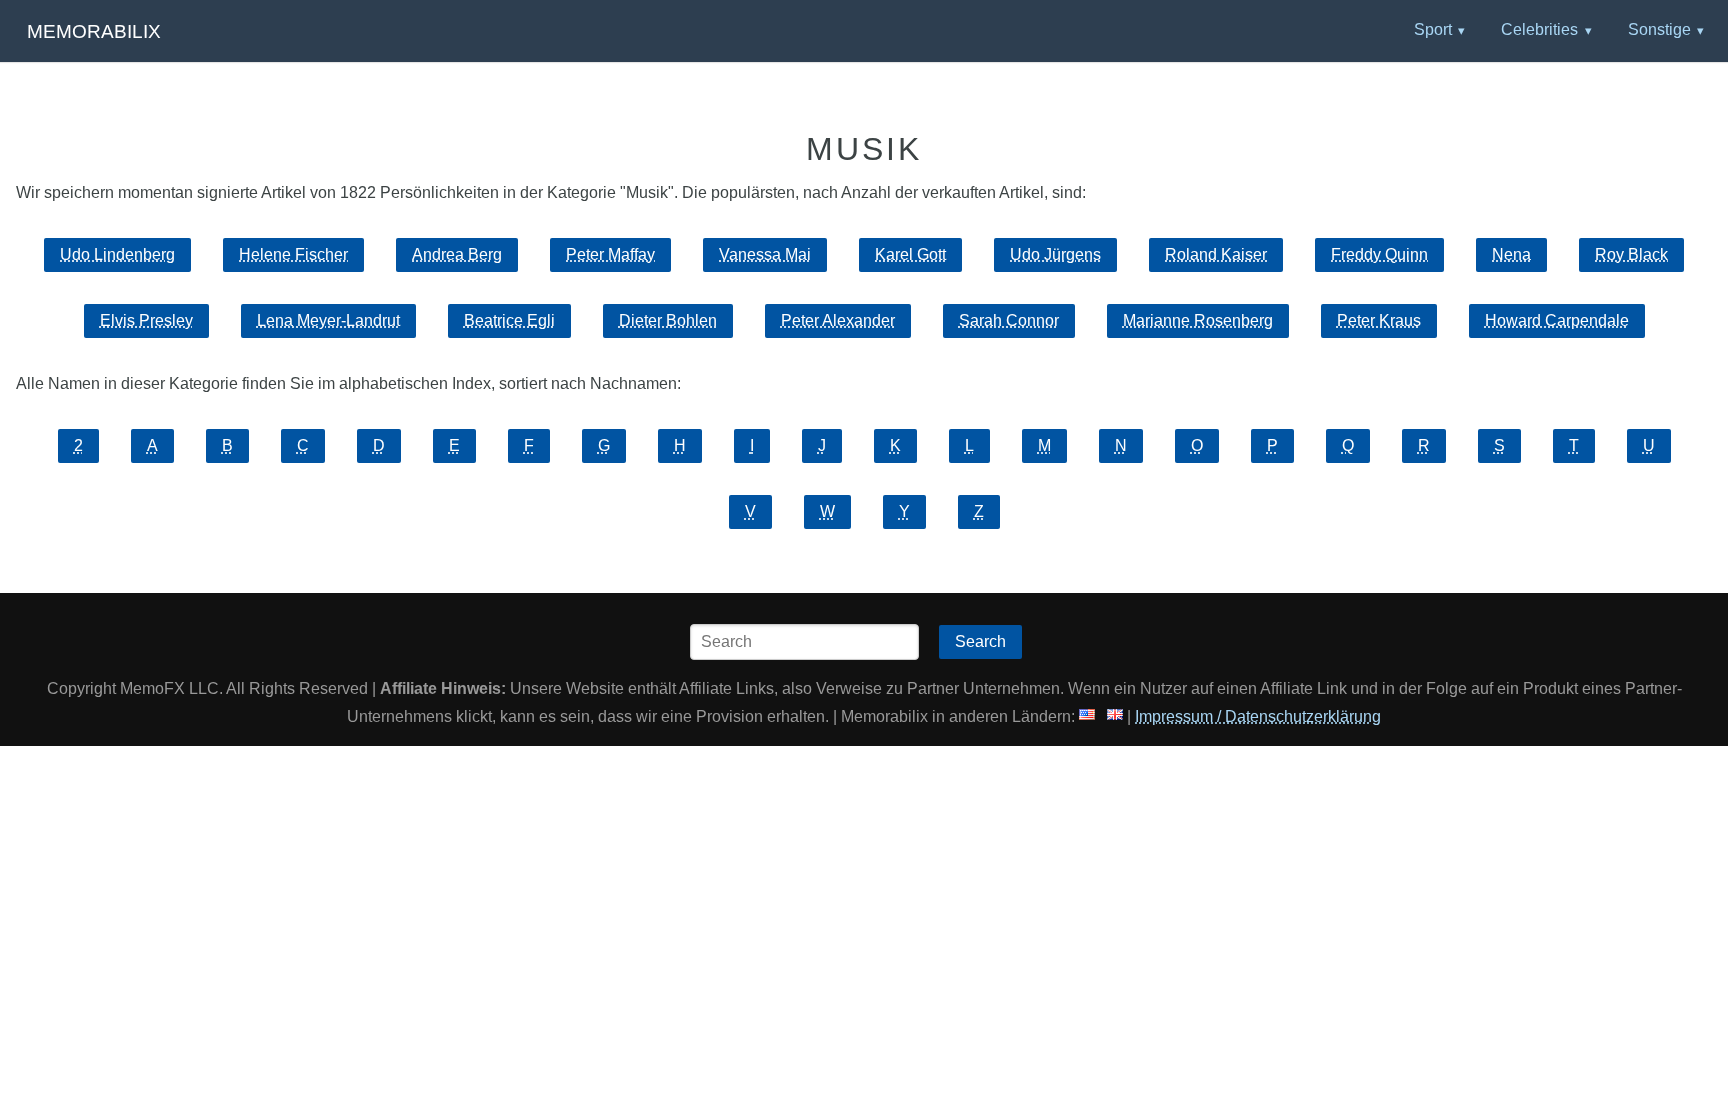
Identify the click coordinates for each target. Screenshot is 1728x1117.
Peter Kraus (1379, 320)
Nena (1511, 254)
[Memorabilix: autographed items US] (1087, 716)
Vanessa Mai (765, 254)
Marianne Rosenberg (1198, 320)
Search (980, 641)
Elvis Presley (146, 320)
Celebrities (1539, 29)
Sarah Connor (1009, 320)
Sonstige (1659, 29)
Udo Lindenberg (117, 254)
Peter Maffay (610, 254)
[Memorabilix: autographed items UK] (1115, 716)
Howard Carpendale (1557, 320)
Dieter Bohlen (668, 320)
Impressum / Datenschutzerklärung (1258, 716)
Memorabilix (94, 31)
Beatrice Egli (509, 320)
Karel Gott (910, 254)
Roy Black (1631, 254)
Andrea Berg (457, 254)
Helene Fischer (293, 254)
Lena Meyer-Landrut (328, 320)
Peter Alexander (838, 320)
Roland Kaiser (1216, 254)
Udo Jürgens (1055, 254)
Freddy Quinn (1379, 254)
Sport (1433, 29)
